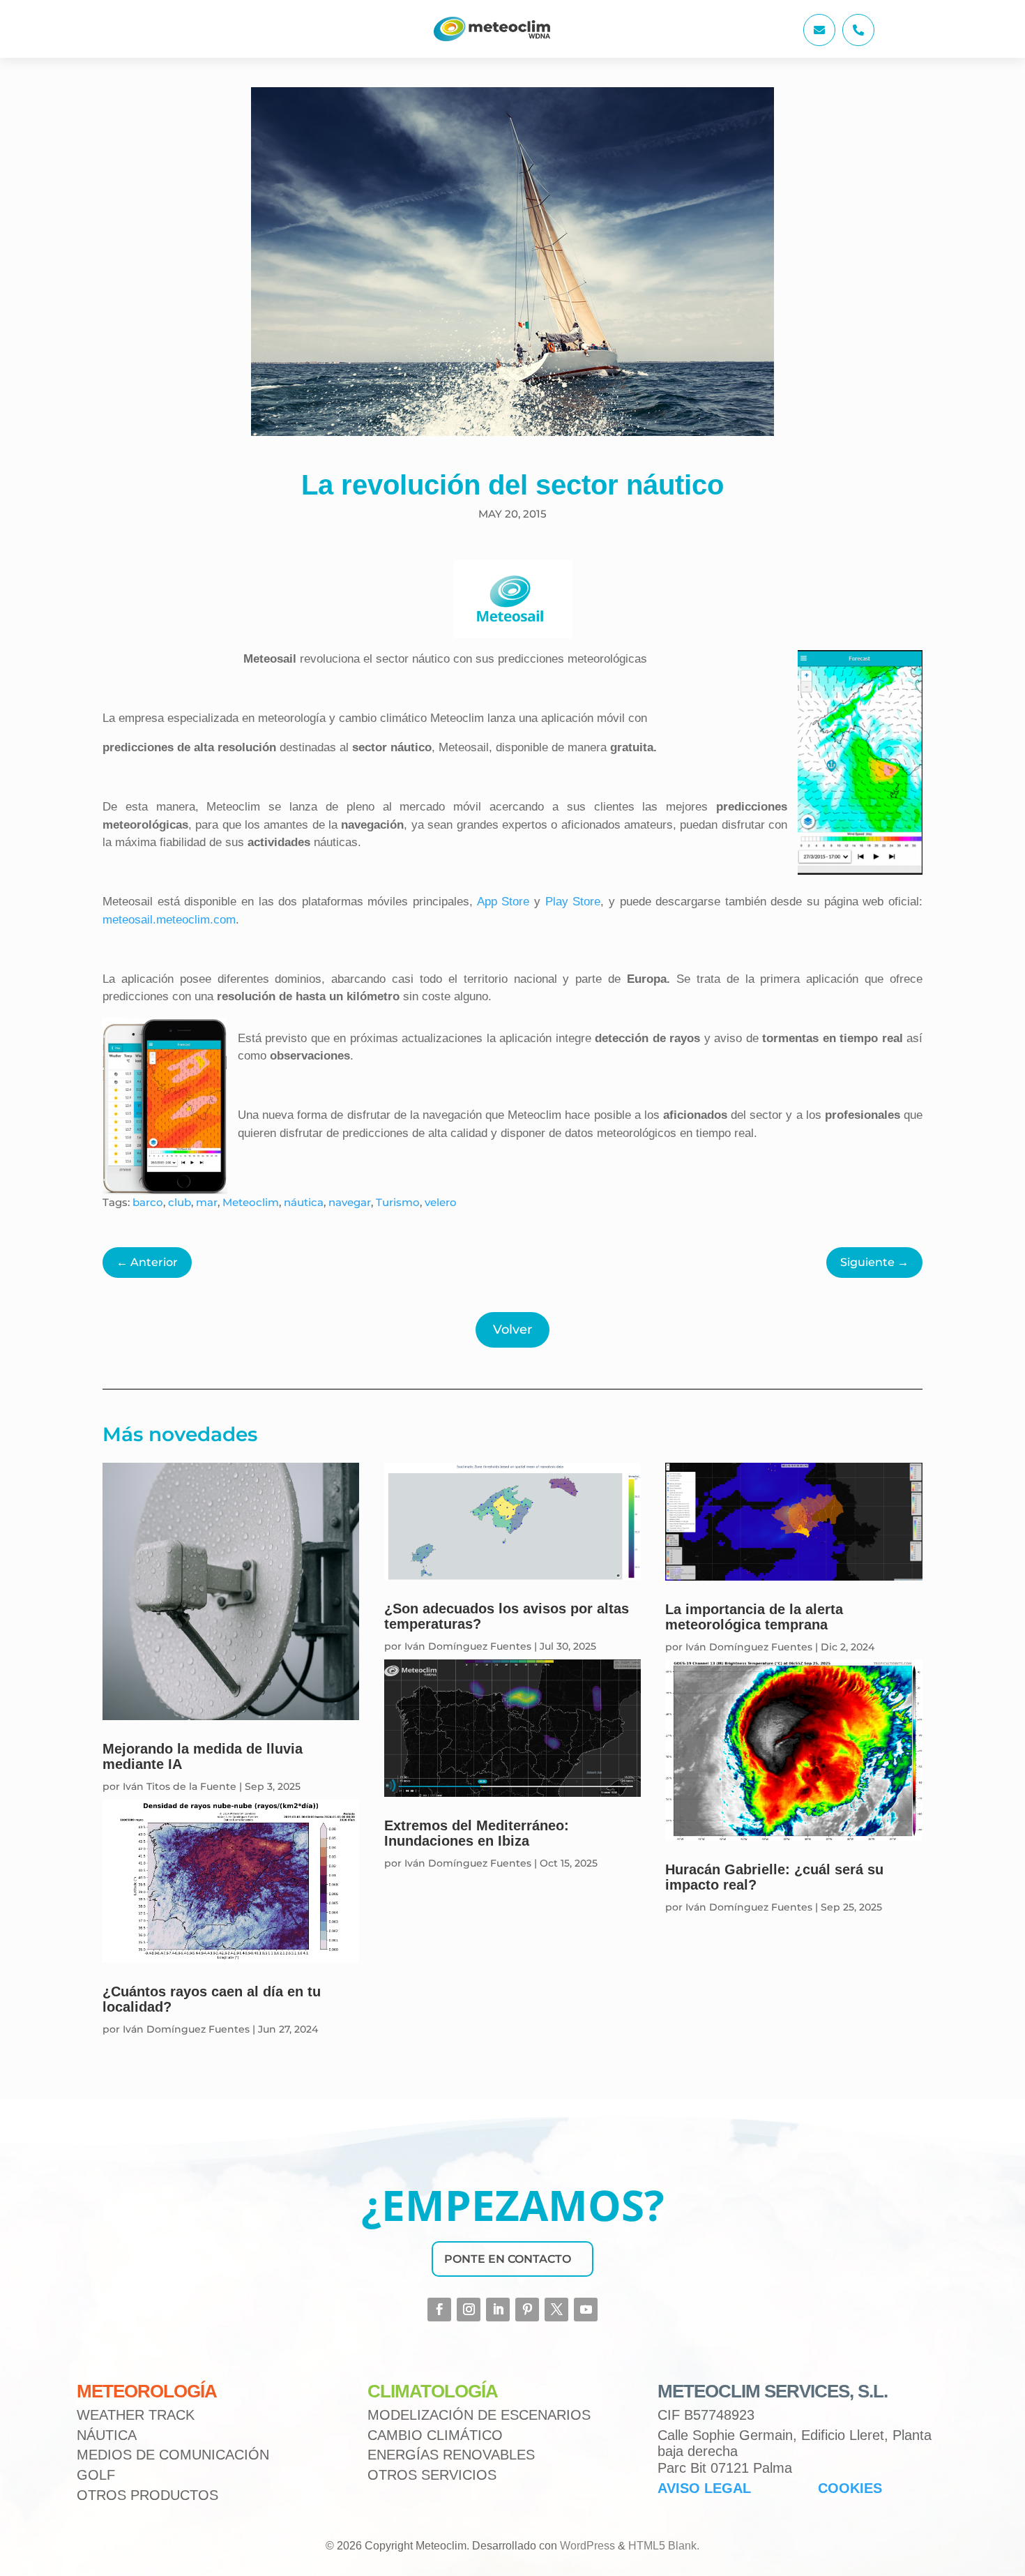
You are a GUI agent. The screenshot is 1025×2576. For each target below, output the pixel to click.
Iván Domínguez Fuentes (186, 2029)
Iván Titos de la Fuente (180, 1786)
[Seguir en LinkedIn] (498, 2310)
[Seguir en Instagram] (469, 2310)
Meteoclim (251, 1202)
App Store (503, 902)
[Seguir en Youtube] (586, 2310)
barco (148, 1202)
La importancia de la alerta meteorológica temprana (754, 1617)
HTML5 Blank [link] (662, 2546)
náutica (304, 1202)
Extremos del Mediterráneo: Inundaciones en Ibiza (477, 1833)
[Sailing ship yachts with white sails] (819, 42)
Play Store (573, 902)
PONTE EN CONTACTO (508, 2259)
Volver (512, 1330)
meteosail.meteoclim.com (169, 920)
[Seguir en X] (556, 2310)
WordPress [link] (587, 2546)
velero (441, 1202)
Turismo (398, 1202)
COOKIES (850, 2488)
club (180, 1202)
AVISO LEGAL (704, 2488)
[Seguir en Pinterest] (527, 2310)
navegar (350, 1202)
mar (207, 1202)
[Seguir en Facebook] (439, 2310)
